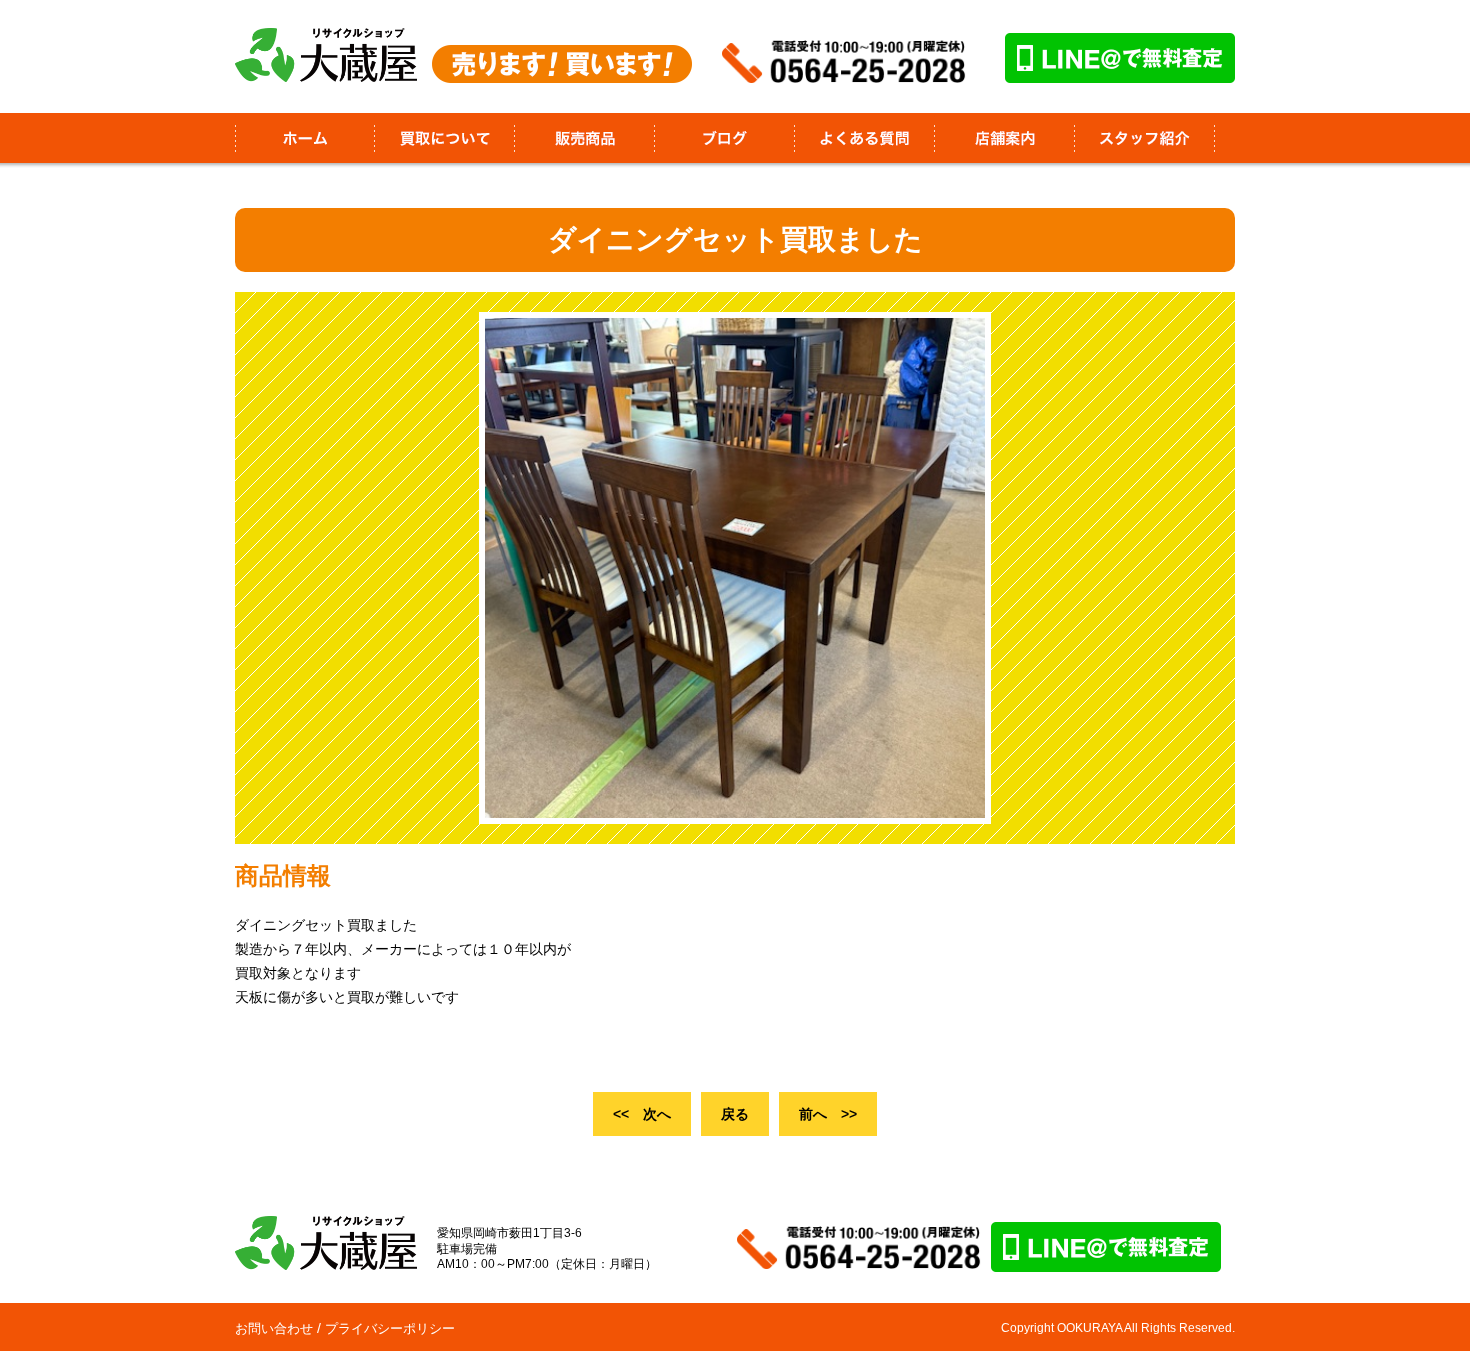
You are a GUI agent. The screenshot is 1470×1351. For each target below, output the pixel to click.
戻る (735, 1114)
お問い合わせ (274, 1329)
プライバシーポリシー (390, 1329)
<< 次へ (642, 1114)
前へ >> (828, 1114)
